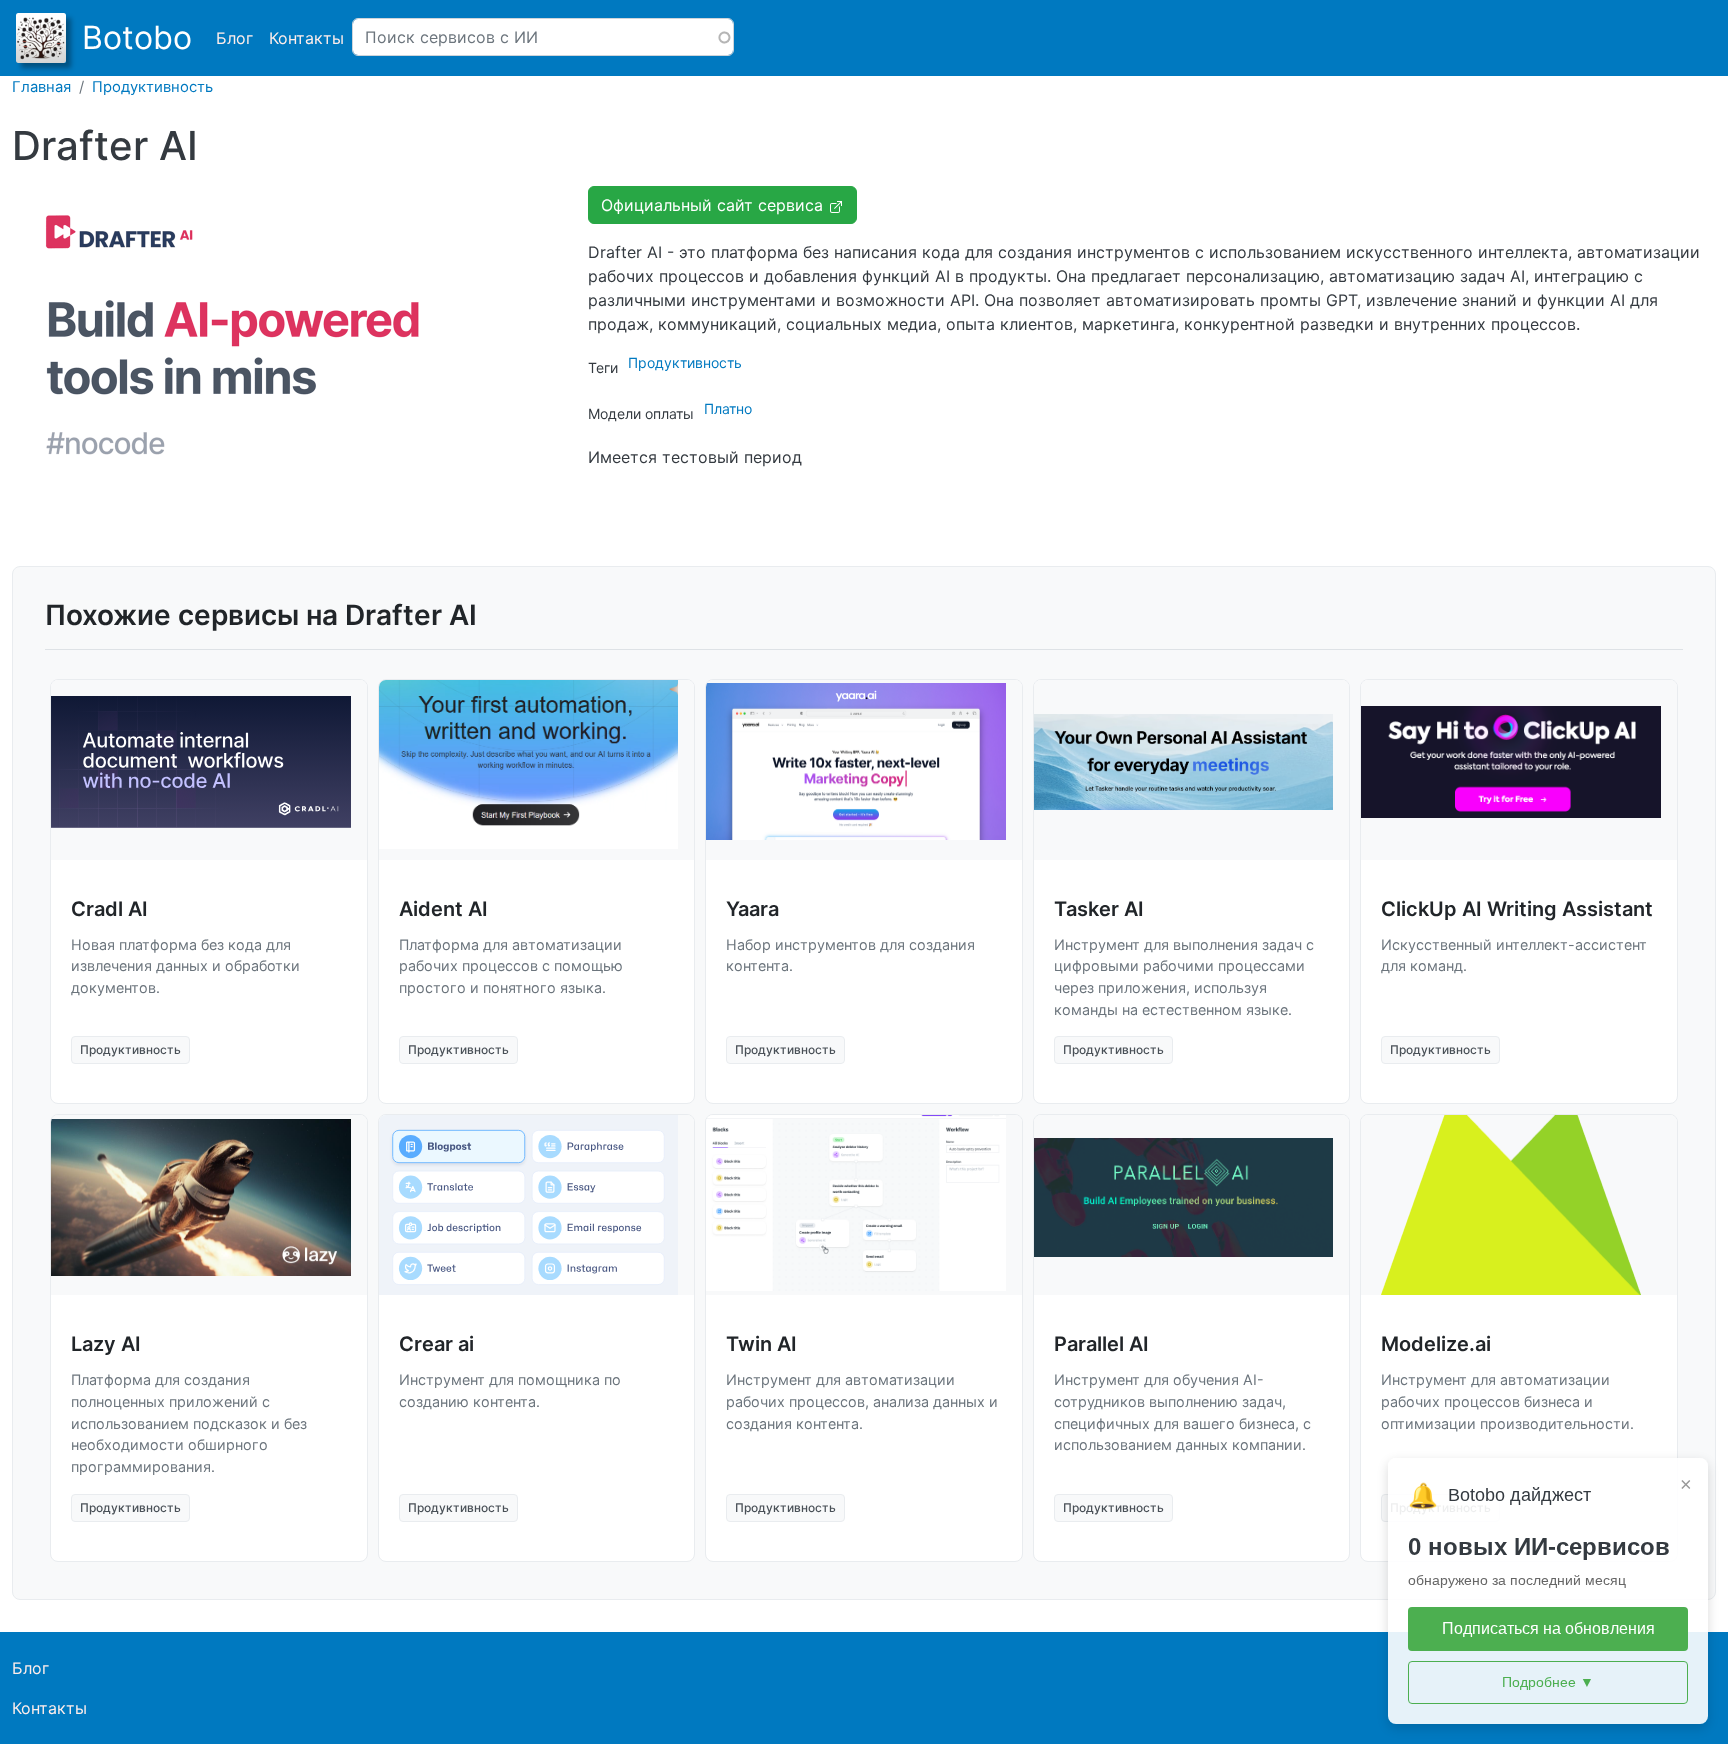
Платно (728, 408)
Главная (41, 87)
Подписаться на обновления (1548, 1628)
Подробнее (1548, 1682)
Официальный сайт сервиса (714, 205)
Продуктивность (152, 87)
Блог (234, 38)
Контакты (306, 38)
